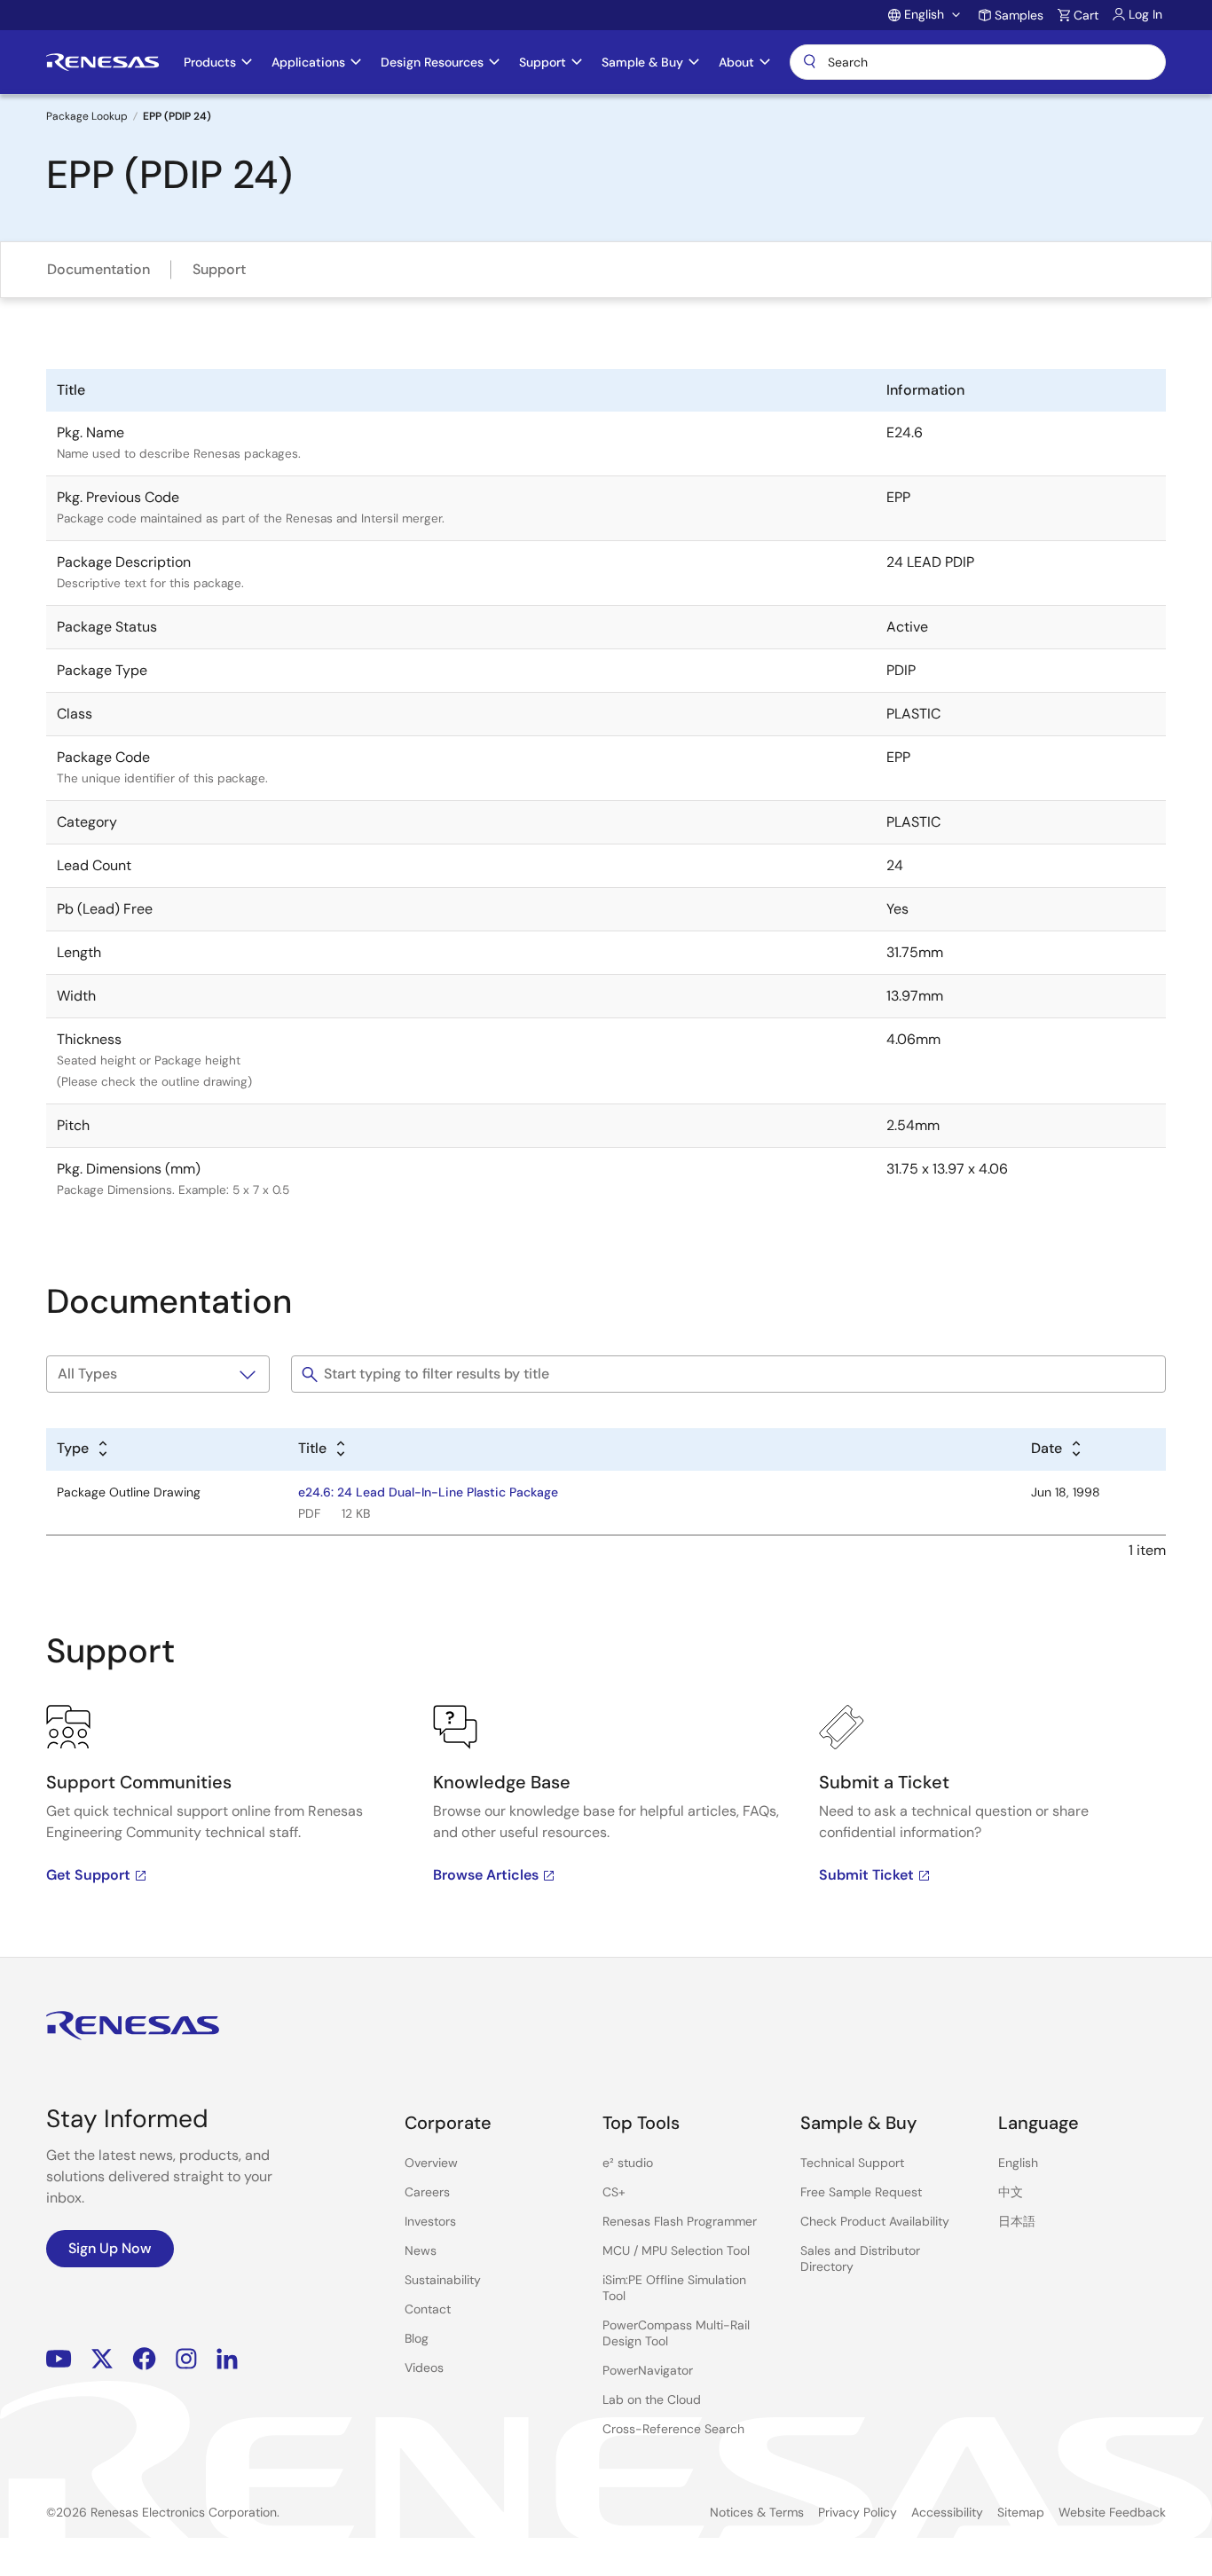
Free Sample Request (861, 2192)
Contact (428, 2309)
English (1018, 2163)
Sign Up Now (110, 2248)
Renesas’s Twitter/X (102, 2359)
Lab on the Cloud (652, 2399)
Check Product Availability (875, 2221)
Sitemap (1021, 2512)
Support (219, 269)
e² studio (628, 2163)
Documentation (98, 269)
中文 (1011, 2192)
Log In (1145, 14)
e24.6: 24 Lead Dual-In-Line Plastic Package (428, 1492)
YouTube (59, 2359)
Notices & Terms (757, 2512)
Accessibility (947, 2512)
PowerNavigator (648, 2370)
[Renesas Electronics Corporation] (102, 62)
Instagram (186, 2359)
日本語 (1017, 2221)
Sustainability (443, 2280)
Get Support (88, 1875)
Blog (417, 2338)
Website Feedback (1112, 2512)
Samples (1019, 15)
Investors (430, 2221)
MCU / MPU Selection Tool (676, 2250)
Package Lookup (87, 116)
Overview (431, 2163)
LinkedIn (227, 2359)
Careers (427, 2192)
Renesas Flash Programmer (680, 2221)
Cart (1086, 15)
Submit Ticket (866, 1875)
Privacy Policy (858, 2512)
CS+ (614, 2192)
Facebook (144, 2359)
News (421, 2250)
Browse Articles (486, 1875)
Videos (424, 2368)
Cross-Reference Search (673, 2429)
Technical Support (852, 2163)
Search (978, 62)
